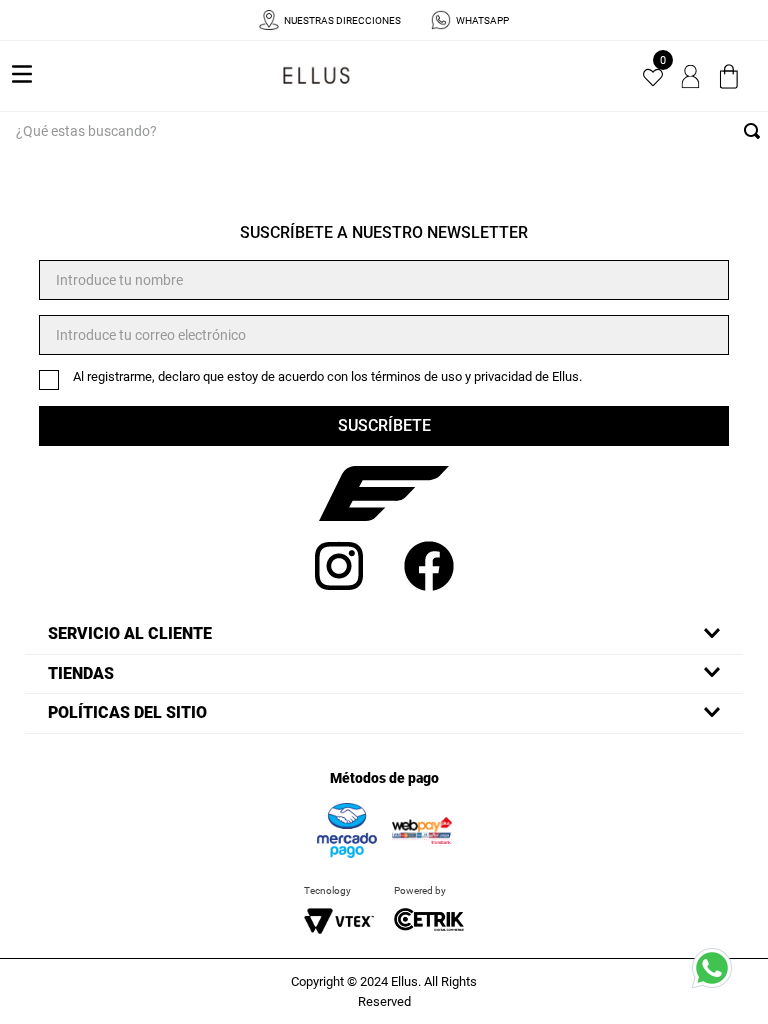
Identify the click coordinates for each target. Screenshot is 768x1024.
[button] (384, 634)
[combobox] (384, 131)
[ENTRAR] (692, 76)
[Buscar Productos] (756, 131)
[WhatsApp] (718, 974)
